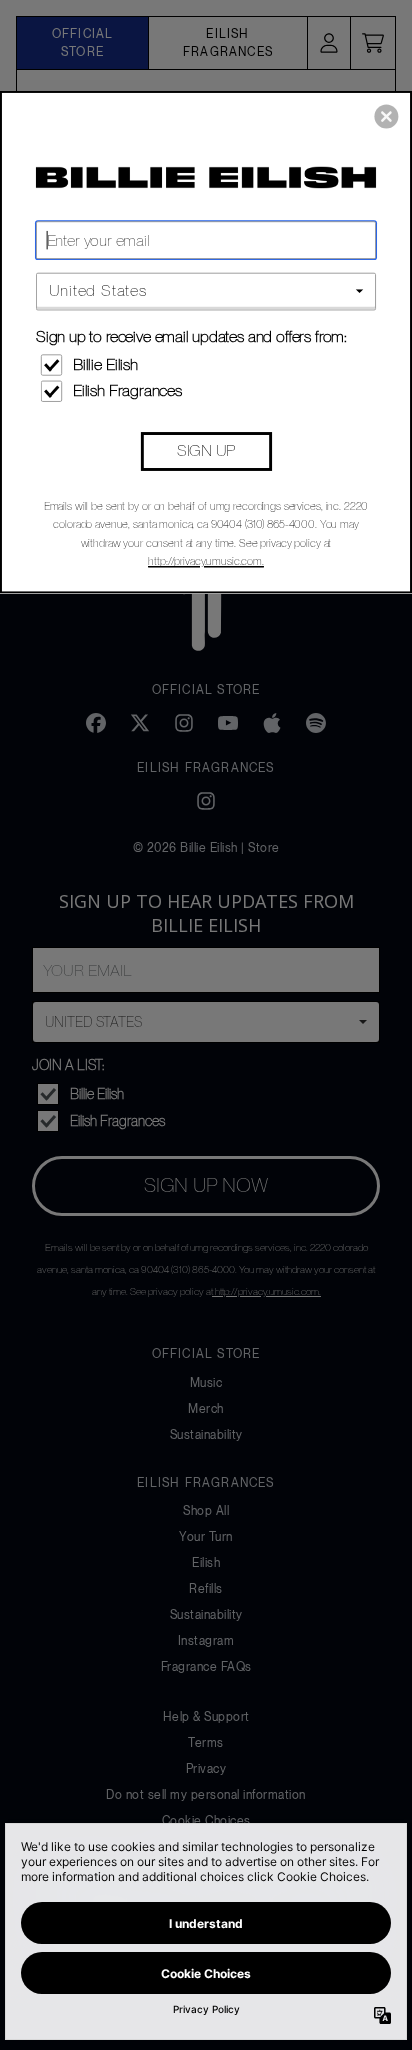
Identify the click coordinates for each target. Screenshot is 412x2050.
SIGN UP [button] (206, 450)
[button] (386, 116)
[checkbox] (208, 364)
